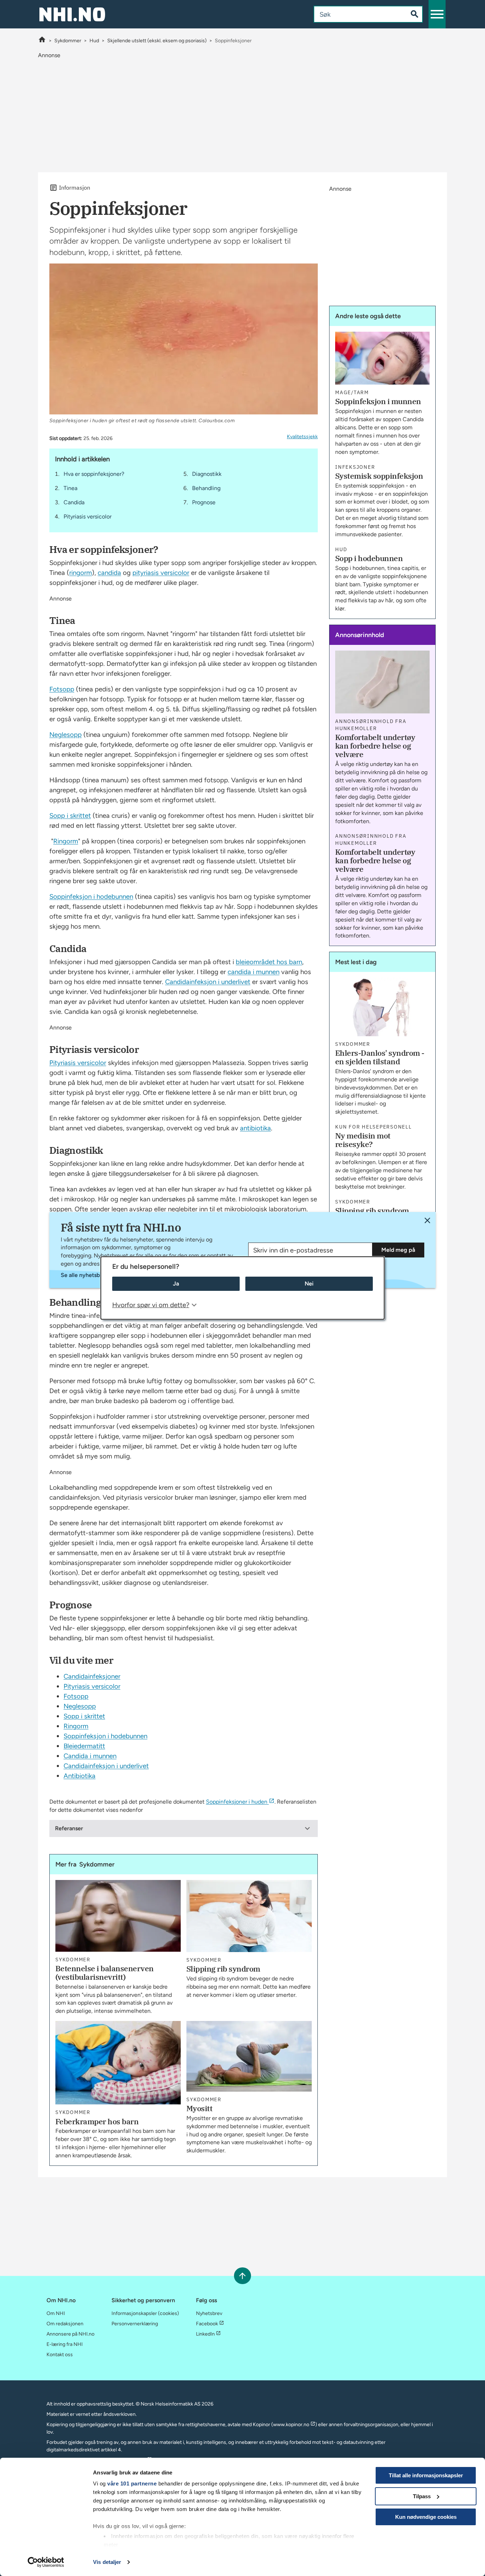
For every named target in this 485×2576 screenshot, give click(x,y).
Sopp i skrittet (70, 816)
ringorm (81, 573)
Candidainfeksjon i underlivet (208, 982)
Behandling (206, 488)
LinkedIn (205, 2334)
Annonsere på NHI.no (70, 2334)
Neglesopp (66, 735)
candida (109, 573)
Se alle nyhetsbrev (85, 1275)
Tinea (70, 488)
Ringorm (66, 841)
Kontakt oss (60, 2355)
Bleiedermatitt (84, 1746)
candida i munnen (254, 972)
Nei (309, 1284)
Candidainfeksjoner (92, 1676)
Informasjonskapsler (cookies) (145, 2313)
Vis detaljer (107, 2562)
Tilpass (422, 2496)
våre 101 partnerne (132, 2483)
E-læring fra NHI (65, 2344)
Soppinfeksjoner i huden (237, 1802)
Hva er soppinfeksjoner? (94, 474)
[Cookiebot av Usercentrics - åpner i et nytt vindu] (46, 2562)
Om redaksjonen (65, 2324)
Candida (74, 502)
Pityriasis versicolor (88, 517)
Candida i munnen (90, 1756)
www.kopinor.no (291, 2425)
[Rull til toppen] (242, 2276)
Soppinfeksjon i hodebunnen (91, 896)
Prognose (204, 502)
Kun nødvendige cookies (426, 2517)
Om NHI (56, 2313)
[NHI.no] (42, 41)
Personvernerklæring (135, 2324)
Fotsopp (62, 689)
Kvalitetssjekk (302, 437)
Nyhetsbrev (209, 2313)
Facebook (207, 2324)
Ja (176, 1284)
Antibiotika (80, 1776)
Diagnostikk (207, 474)
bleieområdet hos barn (269, 962)
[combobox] (355, 14)
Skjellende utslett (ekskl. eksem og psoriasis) (157, 41)
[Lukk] (427, 1220)
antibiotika (255, 1128)
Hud (94, 41)
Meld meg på (398, 1250)
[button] (437, 14)
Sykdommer (68, 41)
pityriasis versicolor (161, 573)
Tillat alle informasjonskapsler (426, 2475)
